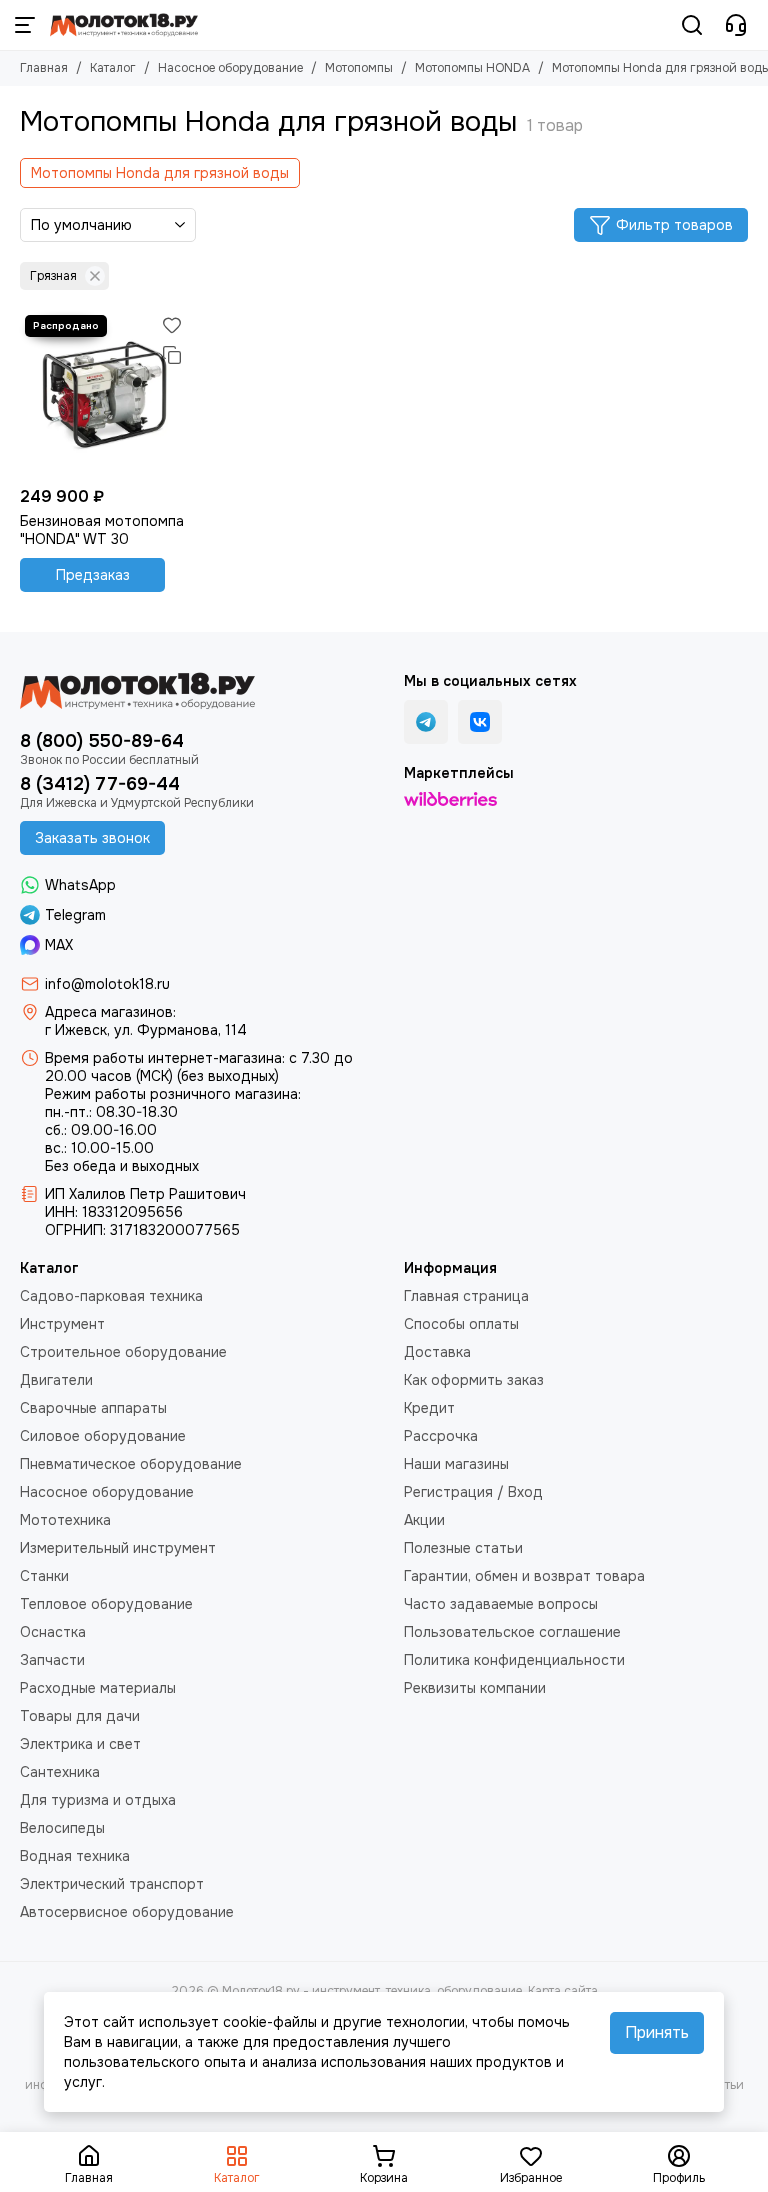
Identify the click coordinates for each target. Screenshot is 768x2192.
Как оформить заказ (474, 1380)
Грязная (53, 276)
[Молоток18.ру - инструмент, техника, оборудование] (124, 25)
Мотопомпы (359, 68)
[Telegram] (426, 722)
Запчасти (52, 1660)
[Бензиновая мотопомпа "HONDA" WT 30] (103, 393)
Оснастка (53, 1632)
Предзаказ (93, 575)
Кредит (429, 1408)
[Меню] (25, 25)
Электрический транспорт (112, 1884)
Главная (44, 68)
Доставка (437, 1352)
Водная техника (75, 1856)
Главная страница (466, 1296)
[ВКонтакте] (480, 722)
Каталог (113, 68)
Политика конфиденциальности (514, 1660)
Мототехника (65, 1520)
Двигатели (56, 1380)
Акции (424, 1520)
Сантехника (60, 1772)
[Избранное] (172, 325)
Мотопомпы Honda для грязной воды (160, 173)
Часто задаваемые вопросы (501, 1604)
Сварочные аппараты (93, 1408)
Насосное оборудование (230, 68)
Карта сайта (563, 1991)
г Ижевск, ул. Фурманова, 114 (146, 1030)
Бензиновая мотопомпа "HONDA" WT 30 (102, 530)
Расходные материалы (98, 1688)
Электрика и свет (80, 1744)
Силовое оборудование (103, 1436)
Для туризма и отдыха (98, 1800)
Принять (657, 2032)
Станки (44, 1576)
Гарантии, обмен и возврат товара (524, 1576)
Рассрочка (441, 1436)
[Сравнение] (172, 355)
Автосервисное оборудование (127, 1912)
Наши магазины (456, 1464)
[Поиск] (692, 25)
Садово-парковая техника (111, 1296)
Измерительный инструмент (118, 1548)
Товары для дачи (80, 1716)
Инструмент (62, 1324)
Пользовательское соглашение (512, 1632)
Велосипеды (62, 1828)
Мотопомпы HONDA (472, 68)
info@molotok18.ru (107, 984)
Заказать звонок (92, 838)
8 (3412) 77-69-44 (100, 784)
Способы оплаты (461, 1324)
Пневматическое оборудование (131, 1464)
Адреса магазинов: (110, 1012)
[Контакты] (736, 25)
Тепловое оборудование (106, 1604)
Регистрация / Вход (473, 1492)
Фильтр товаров (674, 225)
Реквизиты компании (475, 1688)
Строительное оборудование (123, 1352)
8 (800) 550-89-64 (102, 741)
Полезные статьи (463, 1548)
